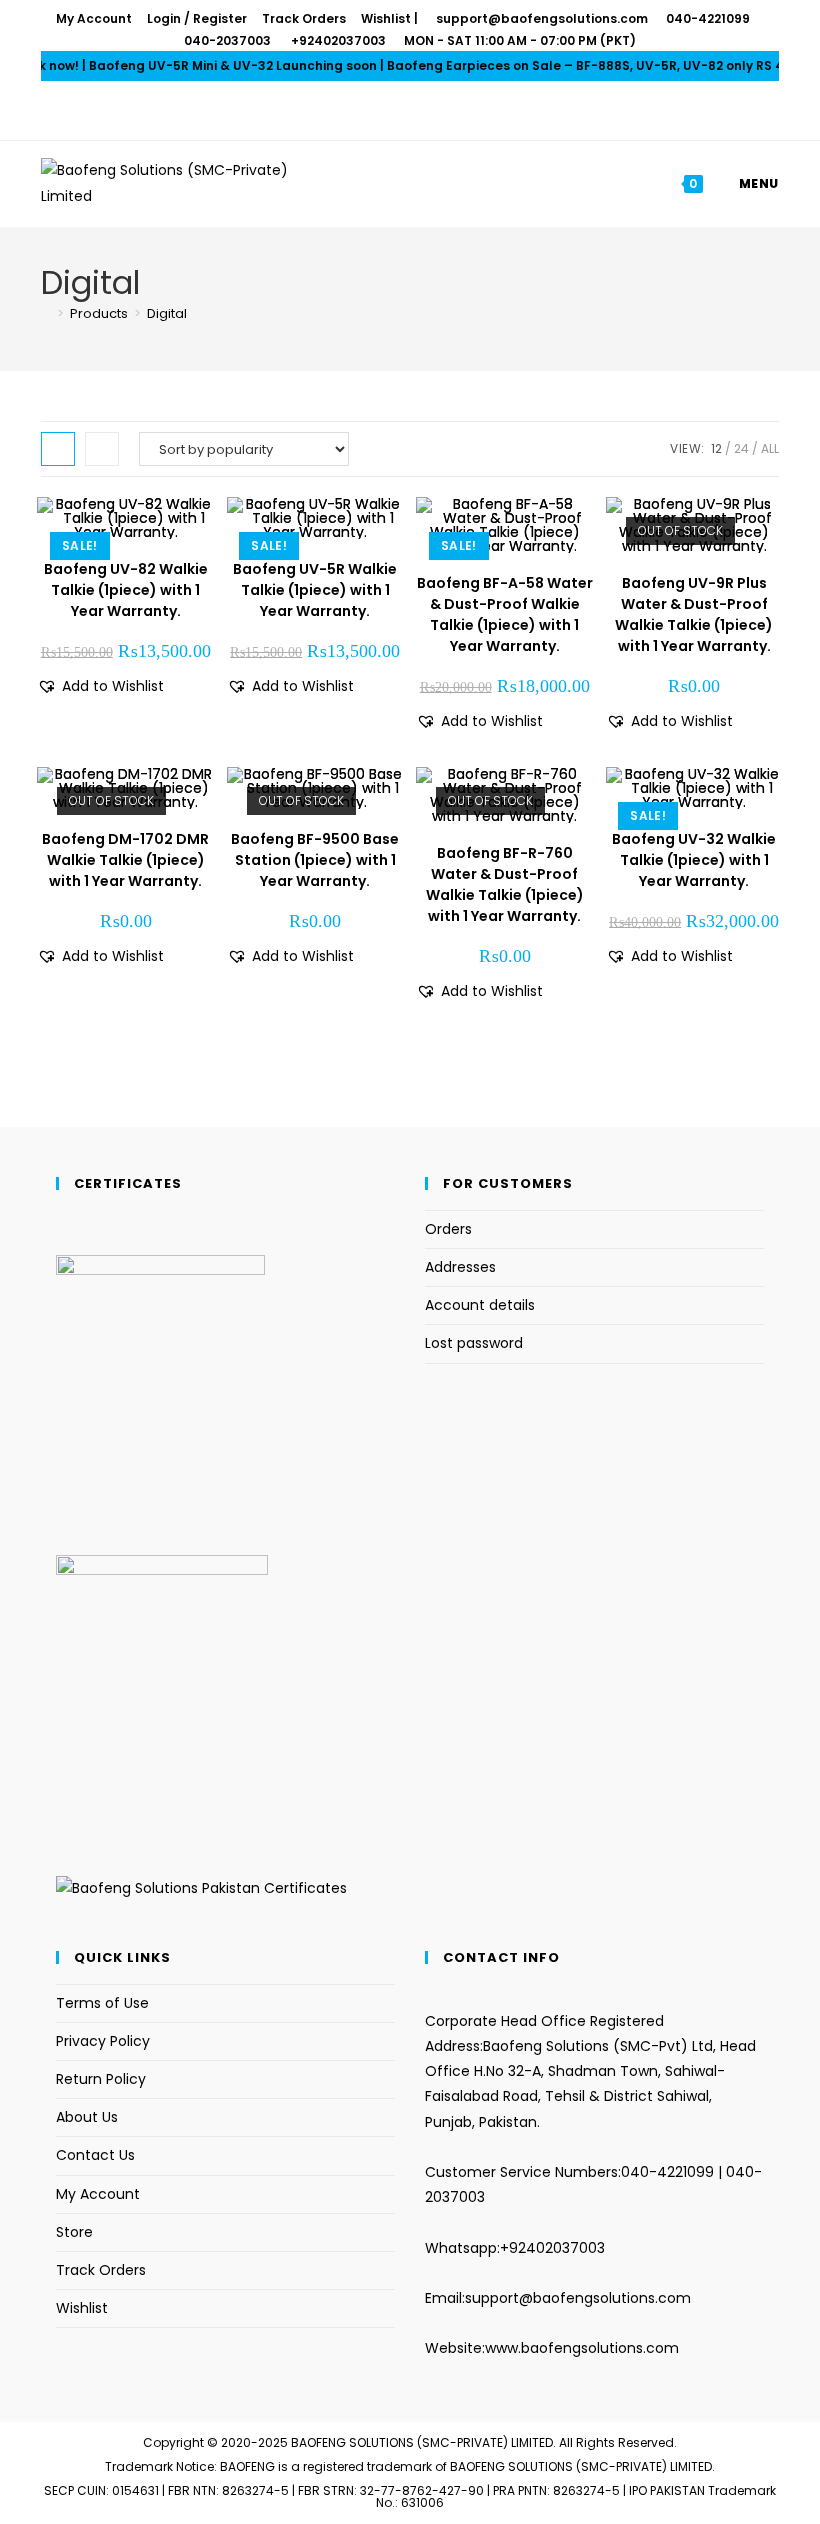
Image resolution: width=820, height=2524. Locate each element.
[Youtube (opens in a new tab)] (446, 110)
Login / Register (197, 18)
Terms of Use (102, 2003)
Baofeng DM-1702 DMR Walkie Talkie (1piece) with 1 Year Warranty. (125, 860)
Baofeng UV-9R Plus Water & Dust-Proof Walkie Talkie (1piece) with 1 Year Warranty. (694, 614)
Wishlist (386, 18)
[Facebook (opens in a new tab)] (398, 110)
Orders (448, 1229)
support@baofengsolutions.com (578, 2298)
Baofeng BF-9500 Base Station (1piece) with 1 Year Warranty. (315, 860)
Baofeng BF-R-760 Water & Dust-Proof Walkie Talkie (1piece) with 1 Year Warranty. (505, 884)
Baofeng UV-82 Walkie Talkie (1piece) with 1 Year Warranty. (126, 590)
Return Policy (101, 2079)
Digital (167, 313)
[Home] (46, 313)
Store (74, 2232)
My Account (94, 18)
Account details (480, 1305)
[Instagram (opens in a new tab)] (422, 110)
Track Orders (304, 18)
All (770, 448)
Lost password (474, 1343)
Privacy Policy (103, 2041)
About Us (87, 2117)
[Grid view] (58, 449)
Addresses (460, 1267)
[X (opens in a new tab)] (374, 110)
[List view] (102, 449)
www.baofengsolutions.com (582, 2348)
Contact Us (95, 2155)
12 (716, 448)
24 (741, 448)
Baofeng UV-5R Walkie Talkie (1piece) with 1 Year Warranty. (315, 590)
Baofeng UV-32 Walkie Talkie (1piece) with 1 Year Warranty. (694, 860)
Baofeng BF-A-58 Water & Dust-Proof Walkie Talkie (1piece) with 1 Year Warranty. (505, 614)
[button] (100, 686)
